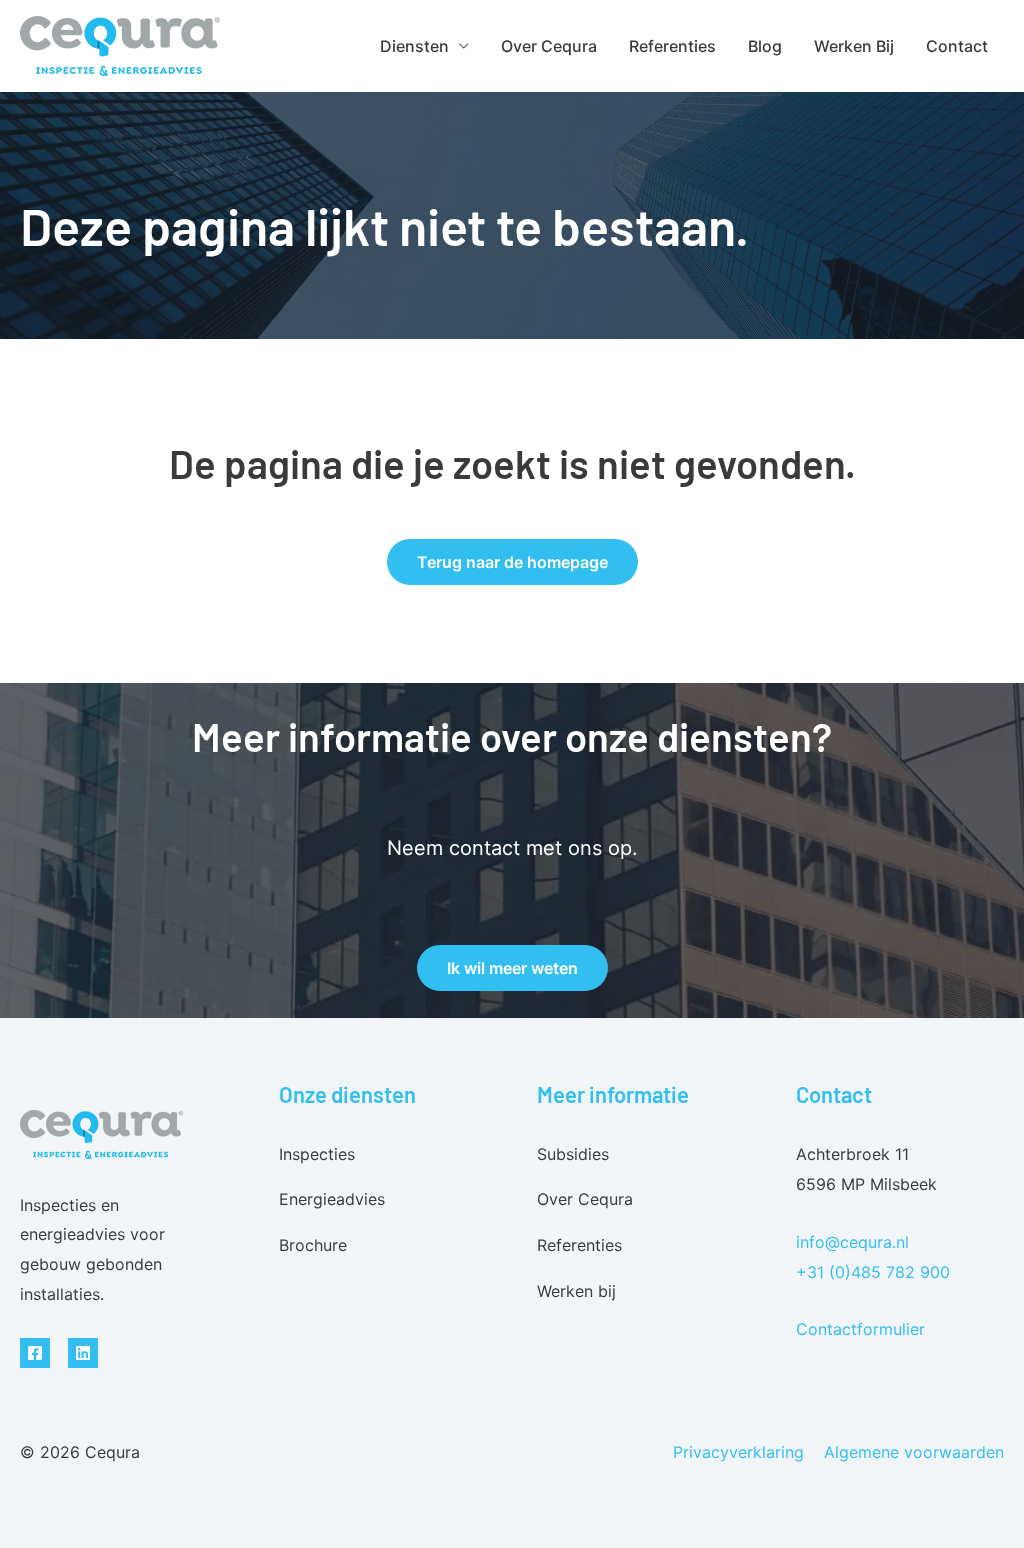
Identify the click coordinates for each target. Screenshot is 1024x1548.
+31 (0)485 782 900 (873, 1272)
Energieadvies (332, 1199)
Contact (957, 46)
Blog (765, 46)
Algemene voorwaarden (914, 1452)
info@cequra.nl (852, 1242)
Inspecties (317, 1154)
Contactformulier (860, 1329)
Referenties (672, 46)
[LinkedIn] (83, 1353)
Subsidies (573, 1154)
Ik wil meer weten (512, 968)
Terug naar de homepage (512, 562)
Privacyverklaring (738, 1452)
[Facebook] (35, 1353)
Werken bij (854, 46)
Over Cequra (549, 46)
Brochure (313, 1245)
